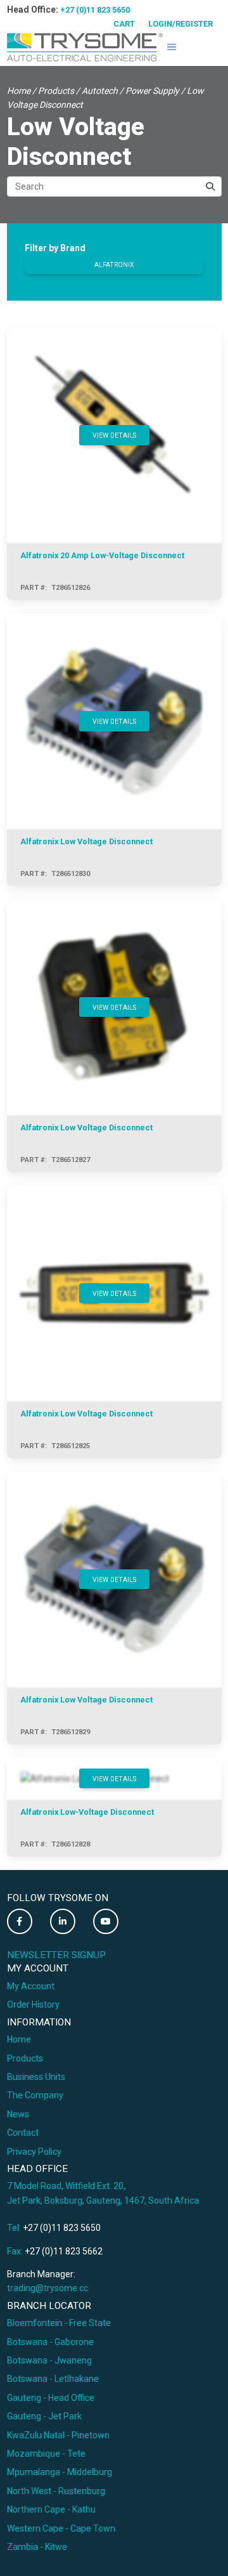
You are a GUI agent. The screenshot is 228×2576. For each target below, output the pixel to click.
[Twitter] (20, 1921)
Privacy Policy (34, 2152)
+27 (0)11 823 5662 (64, 2251)
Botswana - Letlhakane (53, 2379)
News (18, 2114)
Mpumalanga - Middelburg (60, 2472)
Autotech (100, 91)
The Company (35, 2095)
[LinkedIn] (63, 1921)
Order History (33, 2004)
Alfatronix (114, 265)
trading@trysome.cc (47, 2288)
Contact (23, 2133)
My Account (31, 1986)
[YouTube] (106, 1921)
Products (56, 91)
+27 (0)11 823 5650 (95, 10)
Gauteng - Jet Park (44, 2416)
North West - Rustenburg (56, 2491)
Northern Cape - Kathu (51, 2509)
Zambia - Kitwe (37, 2547)
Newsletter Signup (56, 1955)
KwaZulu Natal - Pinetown (58, 2435)
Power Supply (152, 91)
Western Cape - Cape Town (61, 2528)
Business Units (36, 2077)
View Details (114, 435)
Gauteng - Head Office (51, 2398)
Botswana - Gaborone (50, 2342)
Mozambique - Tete (46, 2454)
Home (19, 91)
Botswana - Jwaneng (49, 2360)
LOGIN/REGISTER (180, 24)
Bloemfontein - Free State (59, 2323)
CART (124, 24)
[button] (172, 47)
